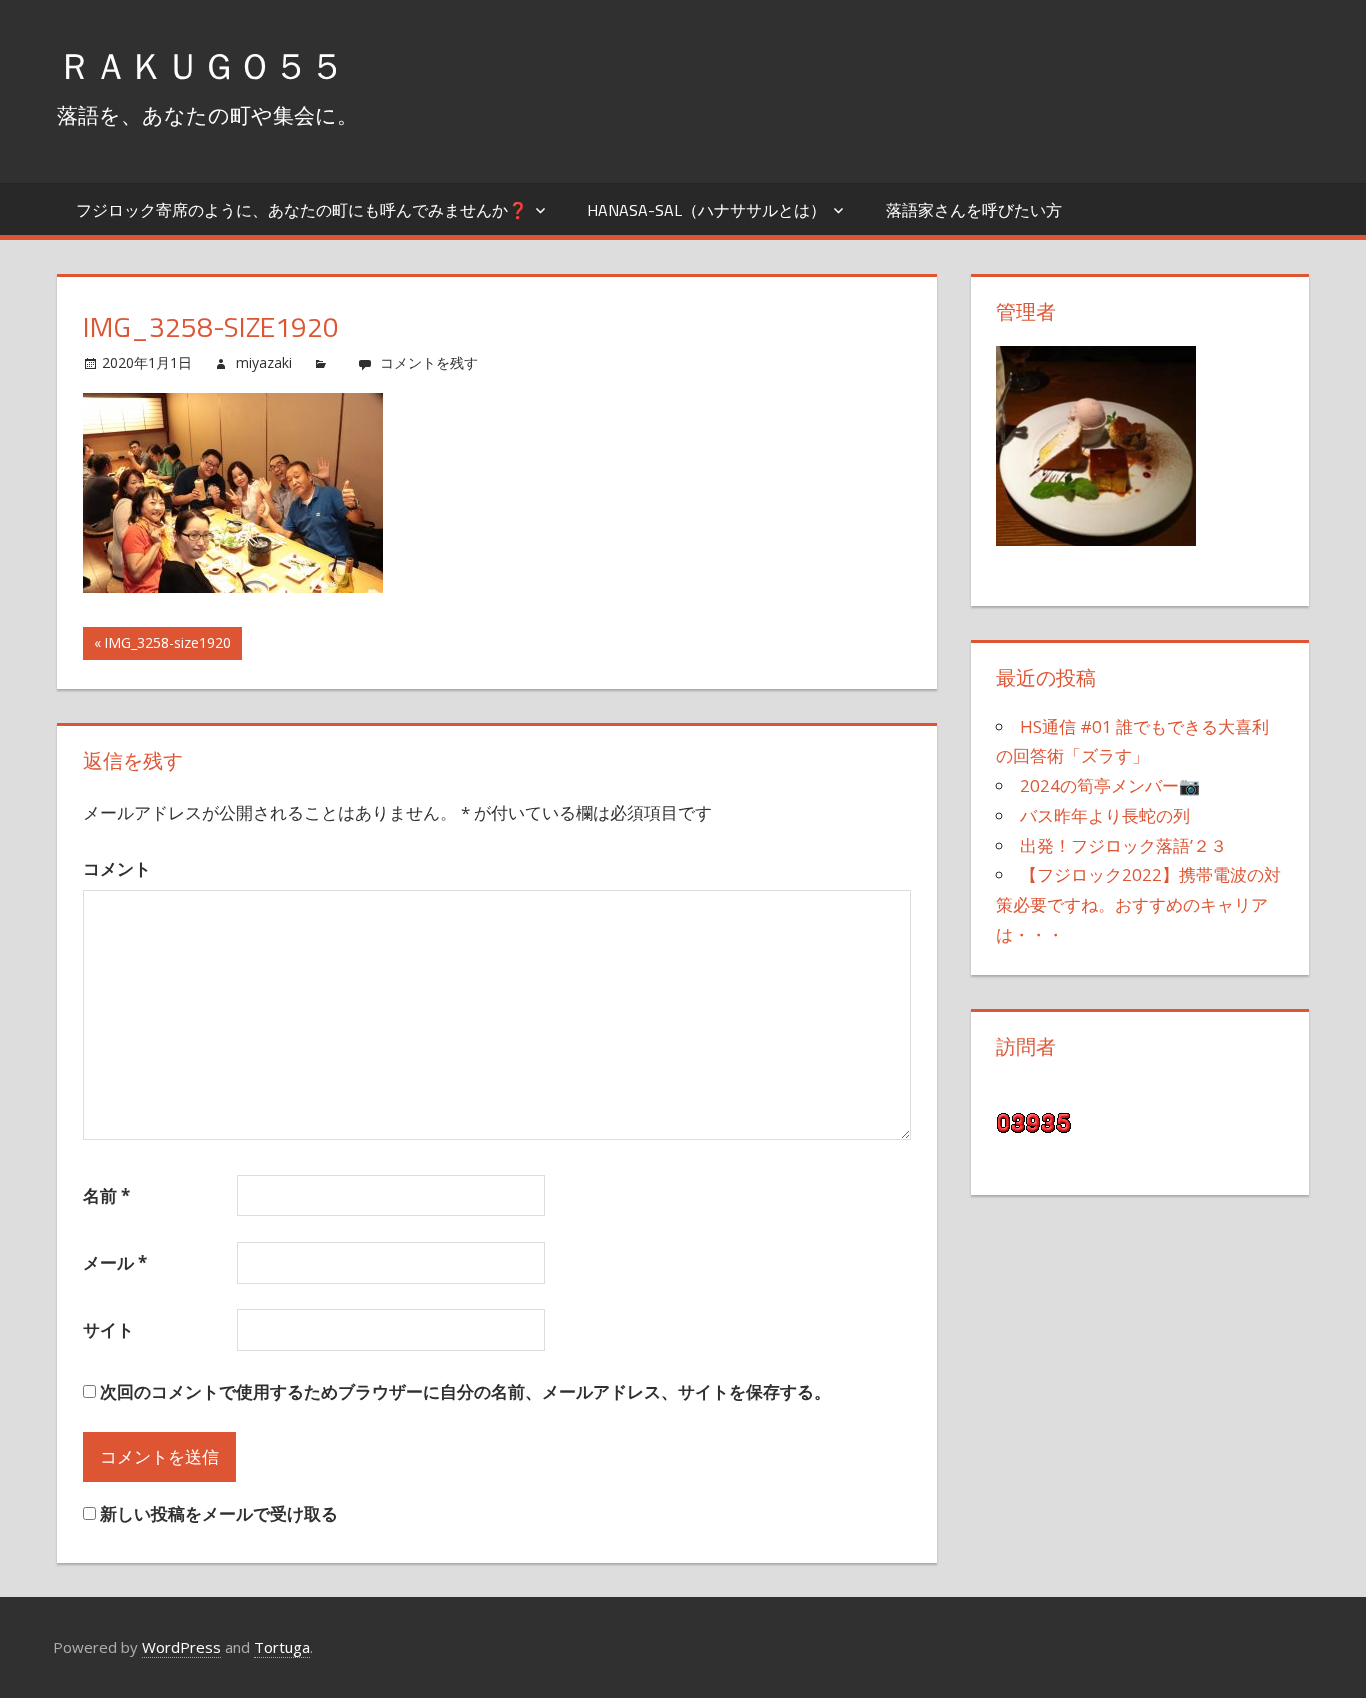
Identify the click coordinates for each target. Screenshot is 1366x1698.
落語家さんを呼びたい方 (974, 210)
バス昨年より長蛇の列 (1105, 815)
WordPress (181, 1647)
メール (115, 1262)
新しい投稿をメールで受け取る (219, 1513)
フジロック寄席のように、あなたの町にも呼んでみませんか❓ (302, 210)
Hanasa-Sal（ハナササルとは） (706, 210)
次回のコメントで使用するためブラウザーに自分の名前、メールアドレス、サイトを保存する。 (465, 1391)
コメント (117, 868)
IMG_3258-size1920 (167, 646)
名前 (106, 1195)
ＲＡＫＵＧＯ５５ (201, 65)
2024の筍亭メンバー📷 (1110, 785)
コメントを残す (429, 362)
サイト (108, 1329)
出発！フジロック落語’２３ (1123, 845)
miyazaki (264, 362)
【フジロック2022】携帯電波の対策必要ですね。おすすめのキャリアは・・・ (1138, 904)
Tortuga (282, 1647)
